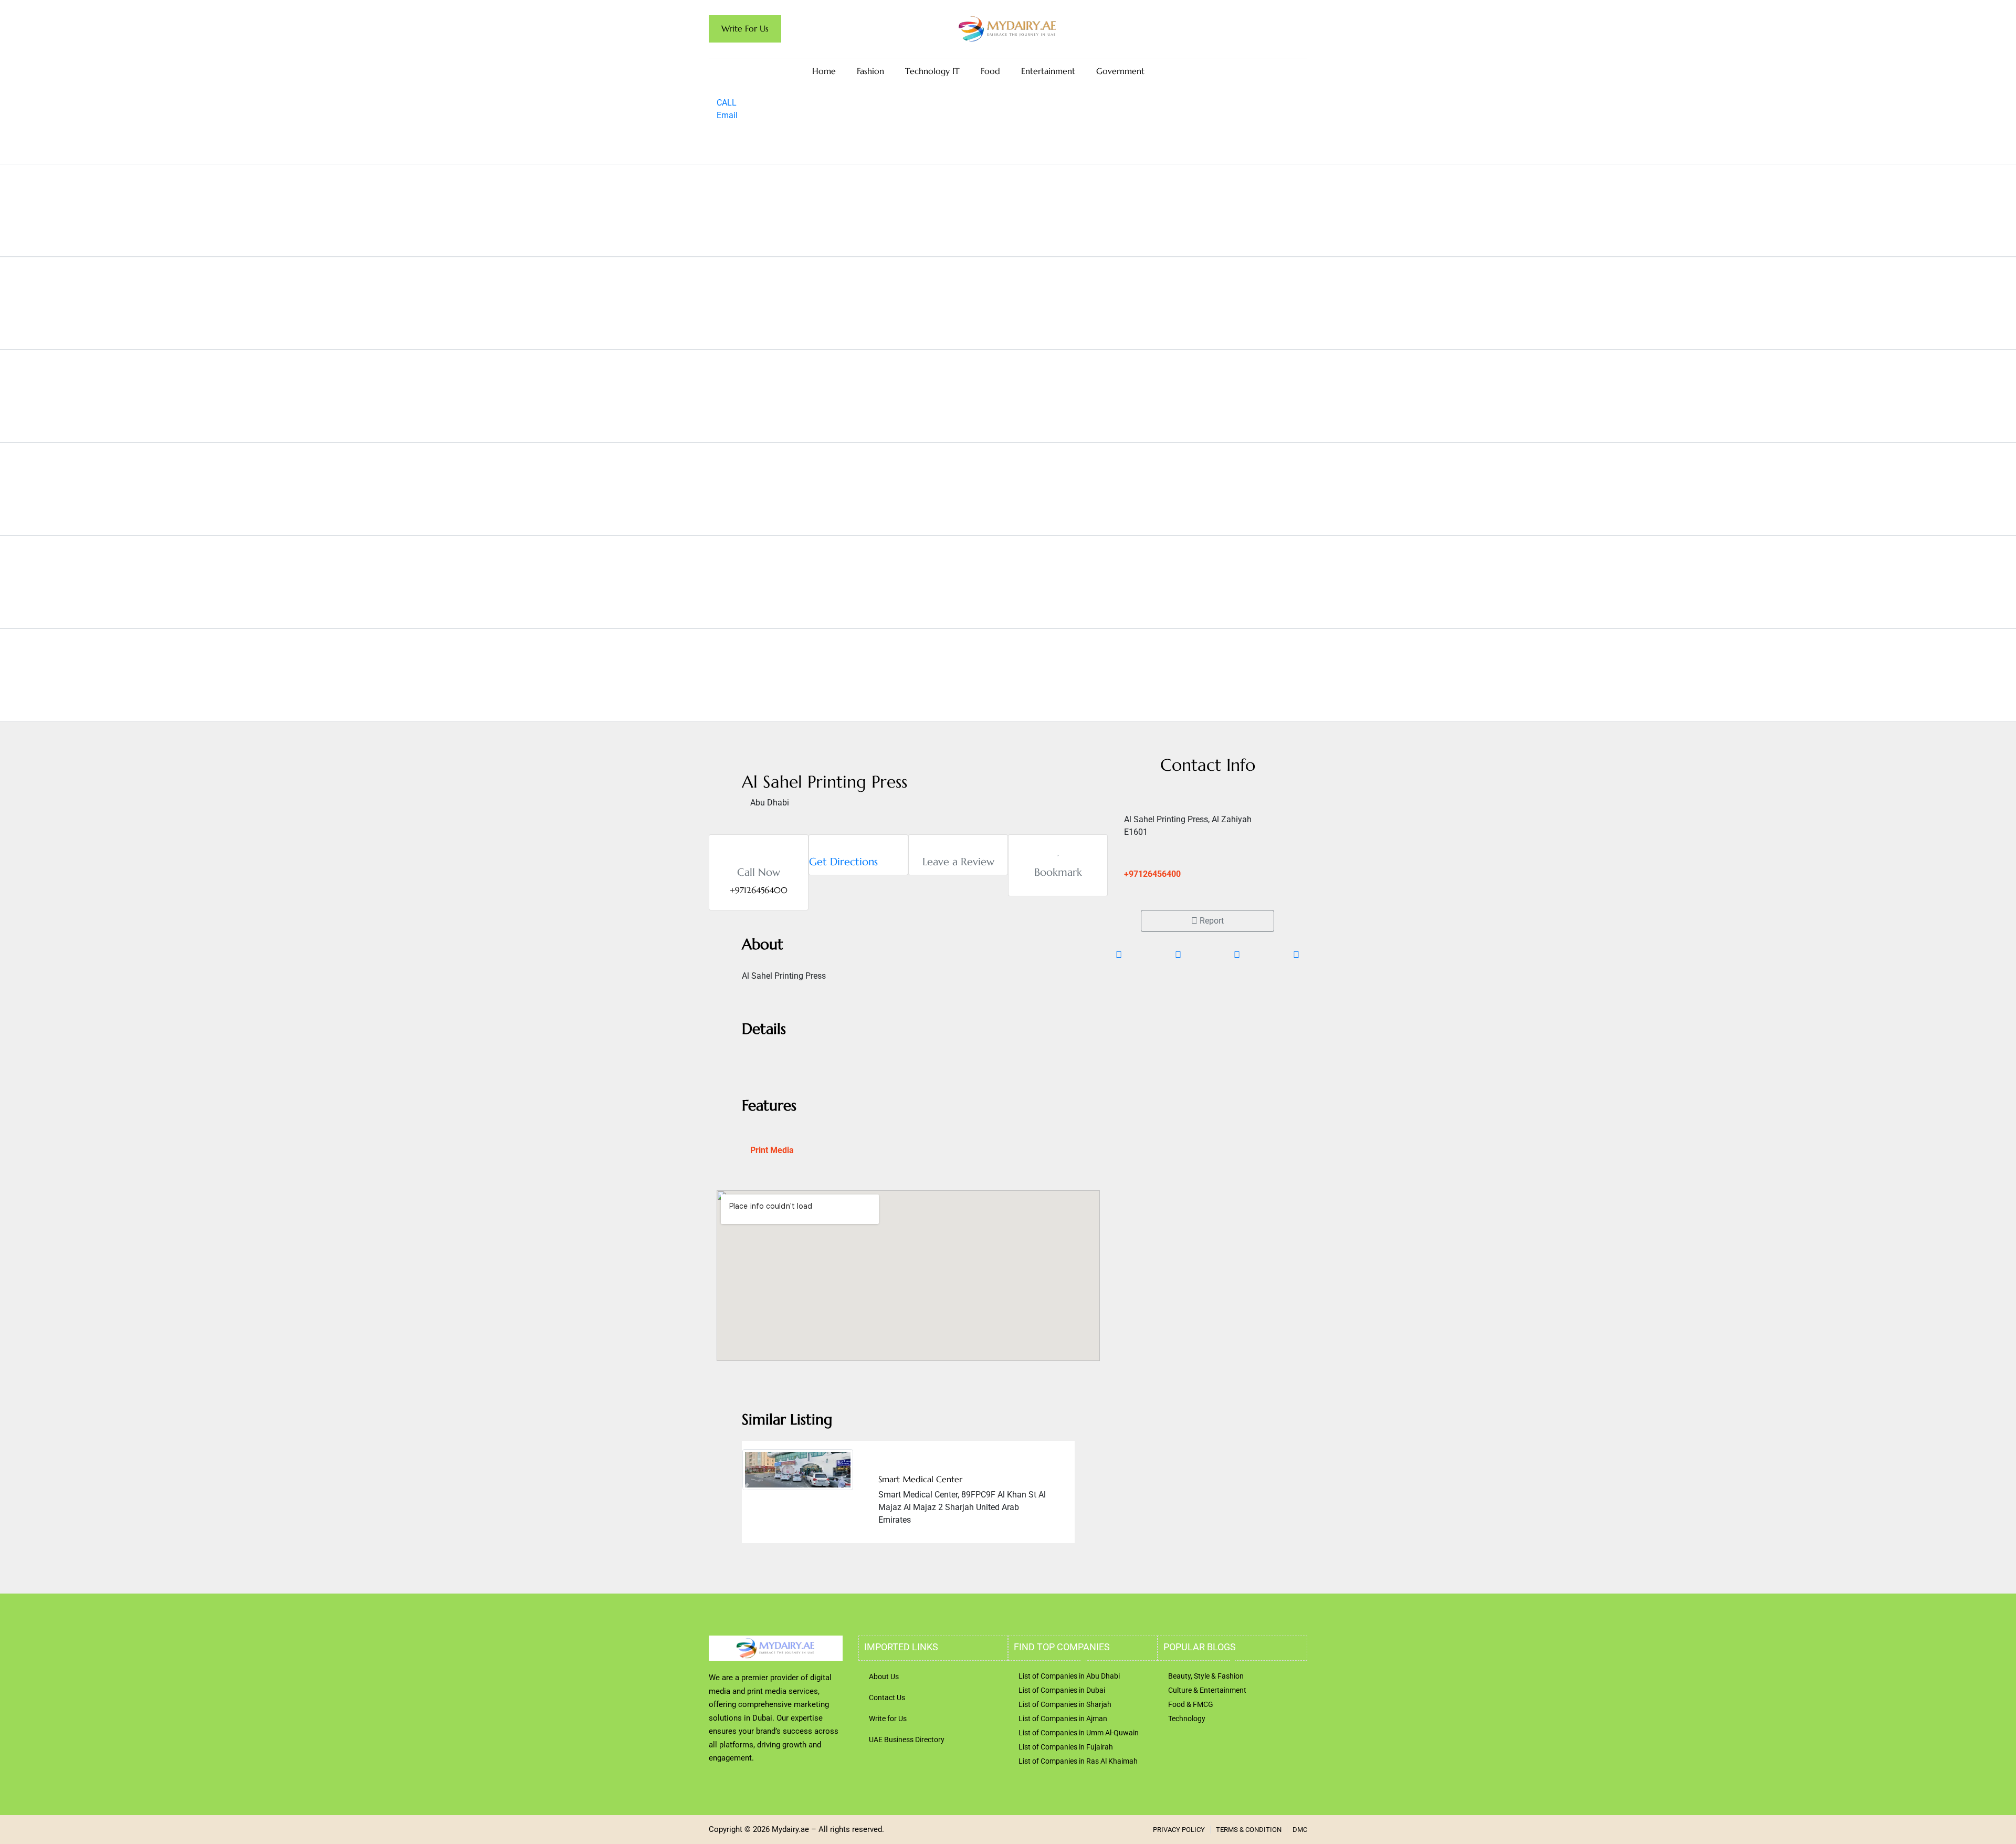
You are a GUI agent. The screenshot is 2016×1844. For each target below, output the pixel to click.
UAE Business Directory (907, 1740)
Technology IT (932, 71)
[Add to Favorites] (1058, 851)
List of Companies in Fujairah (1066, 1747)
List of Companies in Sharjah (1065, 1704)
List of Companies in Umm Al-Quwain (1079, 1733)
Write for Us (888, 1719)
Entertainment (1048, 71)
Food (990, 71)
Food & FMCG (1191, 1704)
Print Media (772, 1150)
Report (1211, 921)
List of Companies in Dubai (1062, 1690)
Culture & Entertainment (1207, 1690)
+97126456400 (1152, 874)
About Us (884, 1677)
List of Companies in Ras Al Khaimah (1078, 1761)
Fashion (870, 71)
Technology (1187, 1719)
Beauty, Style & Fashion (1206, 1676)
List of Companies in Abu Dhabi (1069, 1676)
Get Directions (843, 862)
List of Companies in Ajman (1063, 1719)
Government (1120, 71)
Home (824, 71)
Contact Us (887, 1698)
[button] (745, 1488)
